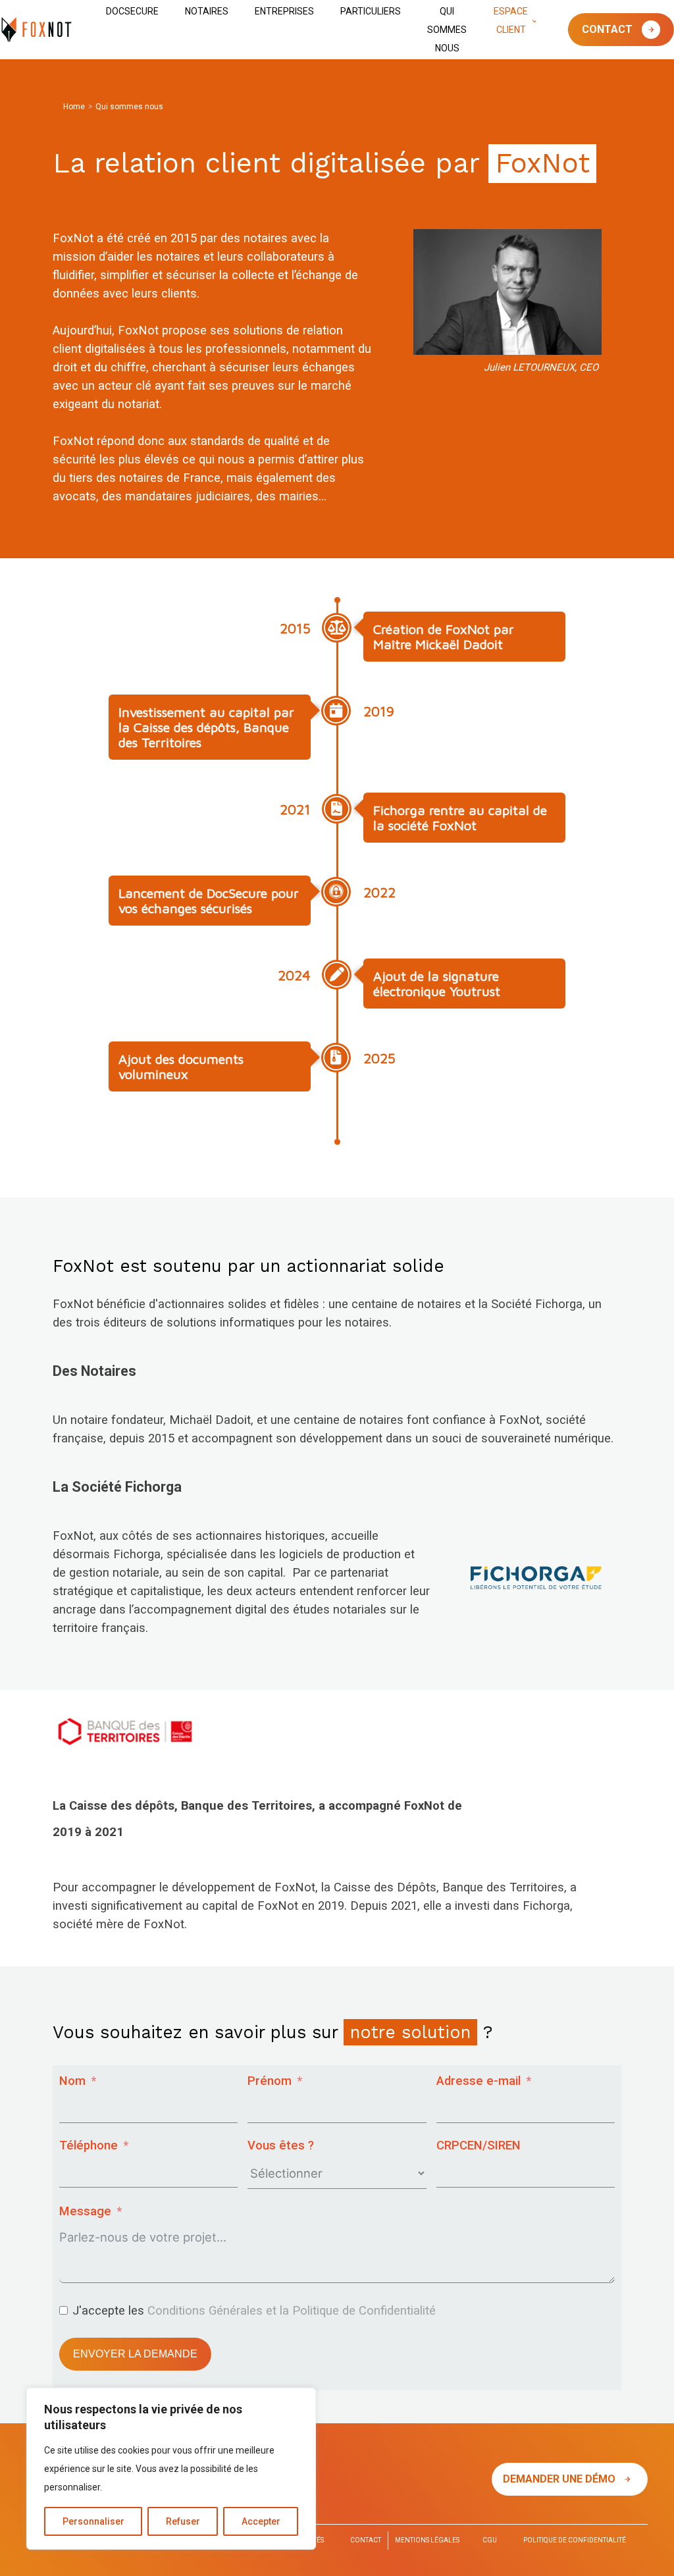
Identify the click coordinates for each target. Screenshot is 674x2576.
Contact (609, 29)
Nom (72, 2081)
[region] (171, 2469)
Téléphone (89, 2145)
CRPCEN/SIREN (479, 2145)
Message (85, 2211)
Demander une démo (560, 2479)
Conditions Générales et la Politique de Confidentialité (292, 2311)
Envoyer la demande (135, 2354)
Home (74, 107)
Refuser (183, 2521)
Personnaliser (93, 2521)
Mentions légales (427, 2540)
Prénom (270, 2081)
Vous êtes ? (281, 2145)
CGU (490, 2540)
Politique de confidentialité (575, 2540)
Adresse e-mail (479, 2081)
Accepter (261, 2521)
